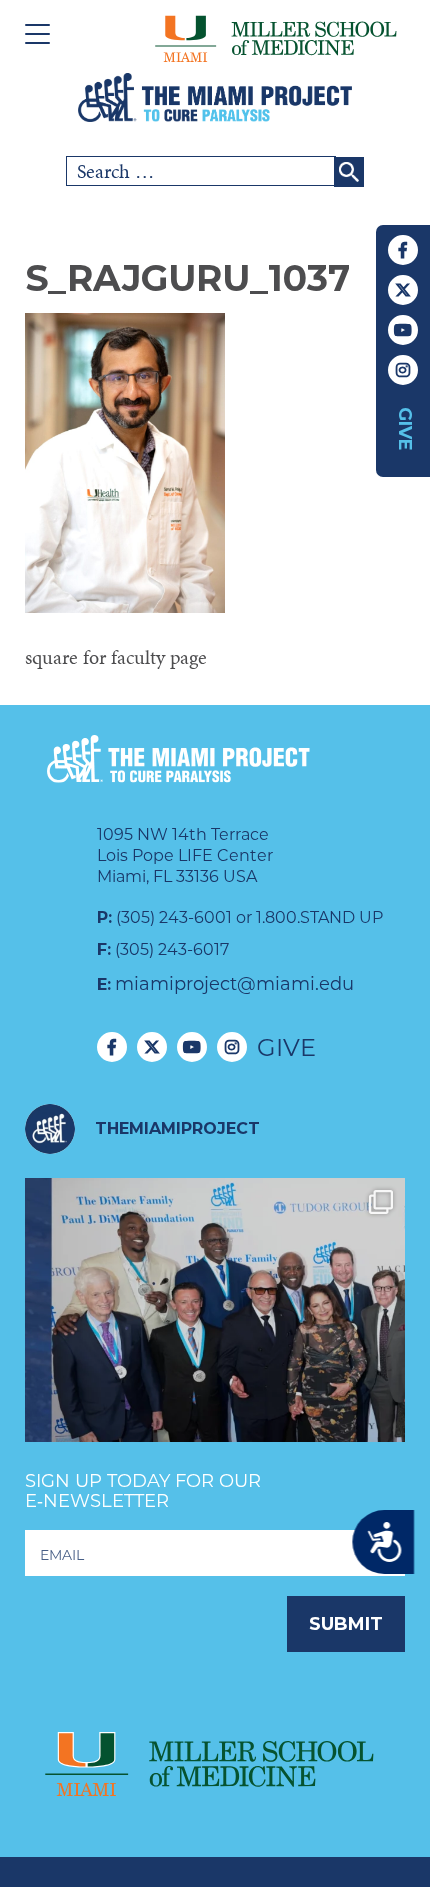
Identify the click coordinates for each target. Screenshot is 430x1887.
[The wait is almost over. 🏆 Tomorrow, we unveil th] (215, 1368)
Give (405, 429)
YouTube (403, 330)
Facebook (403, 250)
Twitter (403, 290)
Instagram (403, 370)
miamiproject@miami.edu (234, 984)
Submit (346, 1624)
